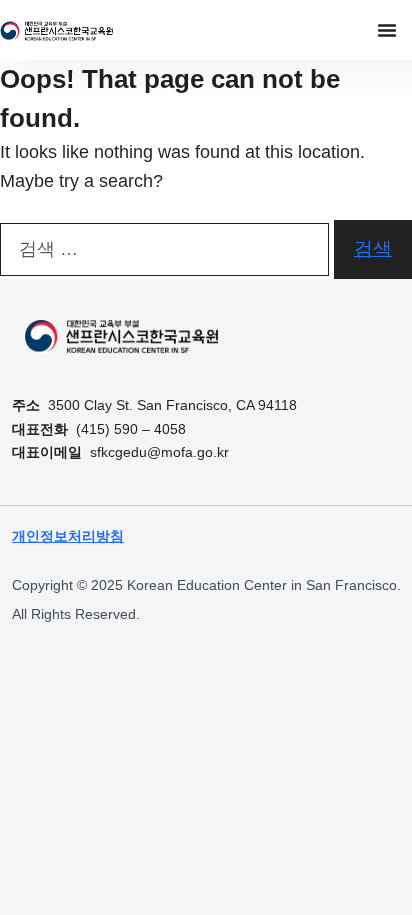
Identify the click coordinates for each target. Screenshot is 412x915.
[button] (387, 30)
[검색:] (164, 249)
